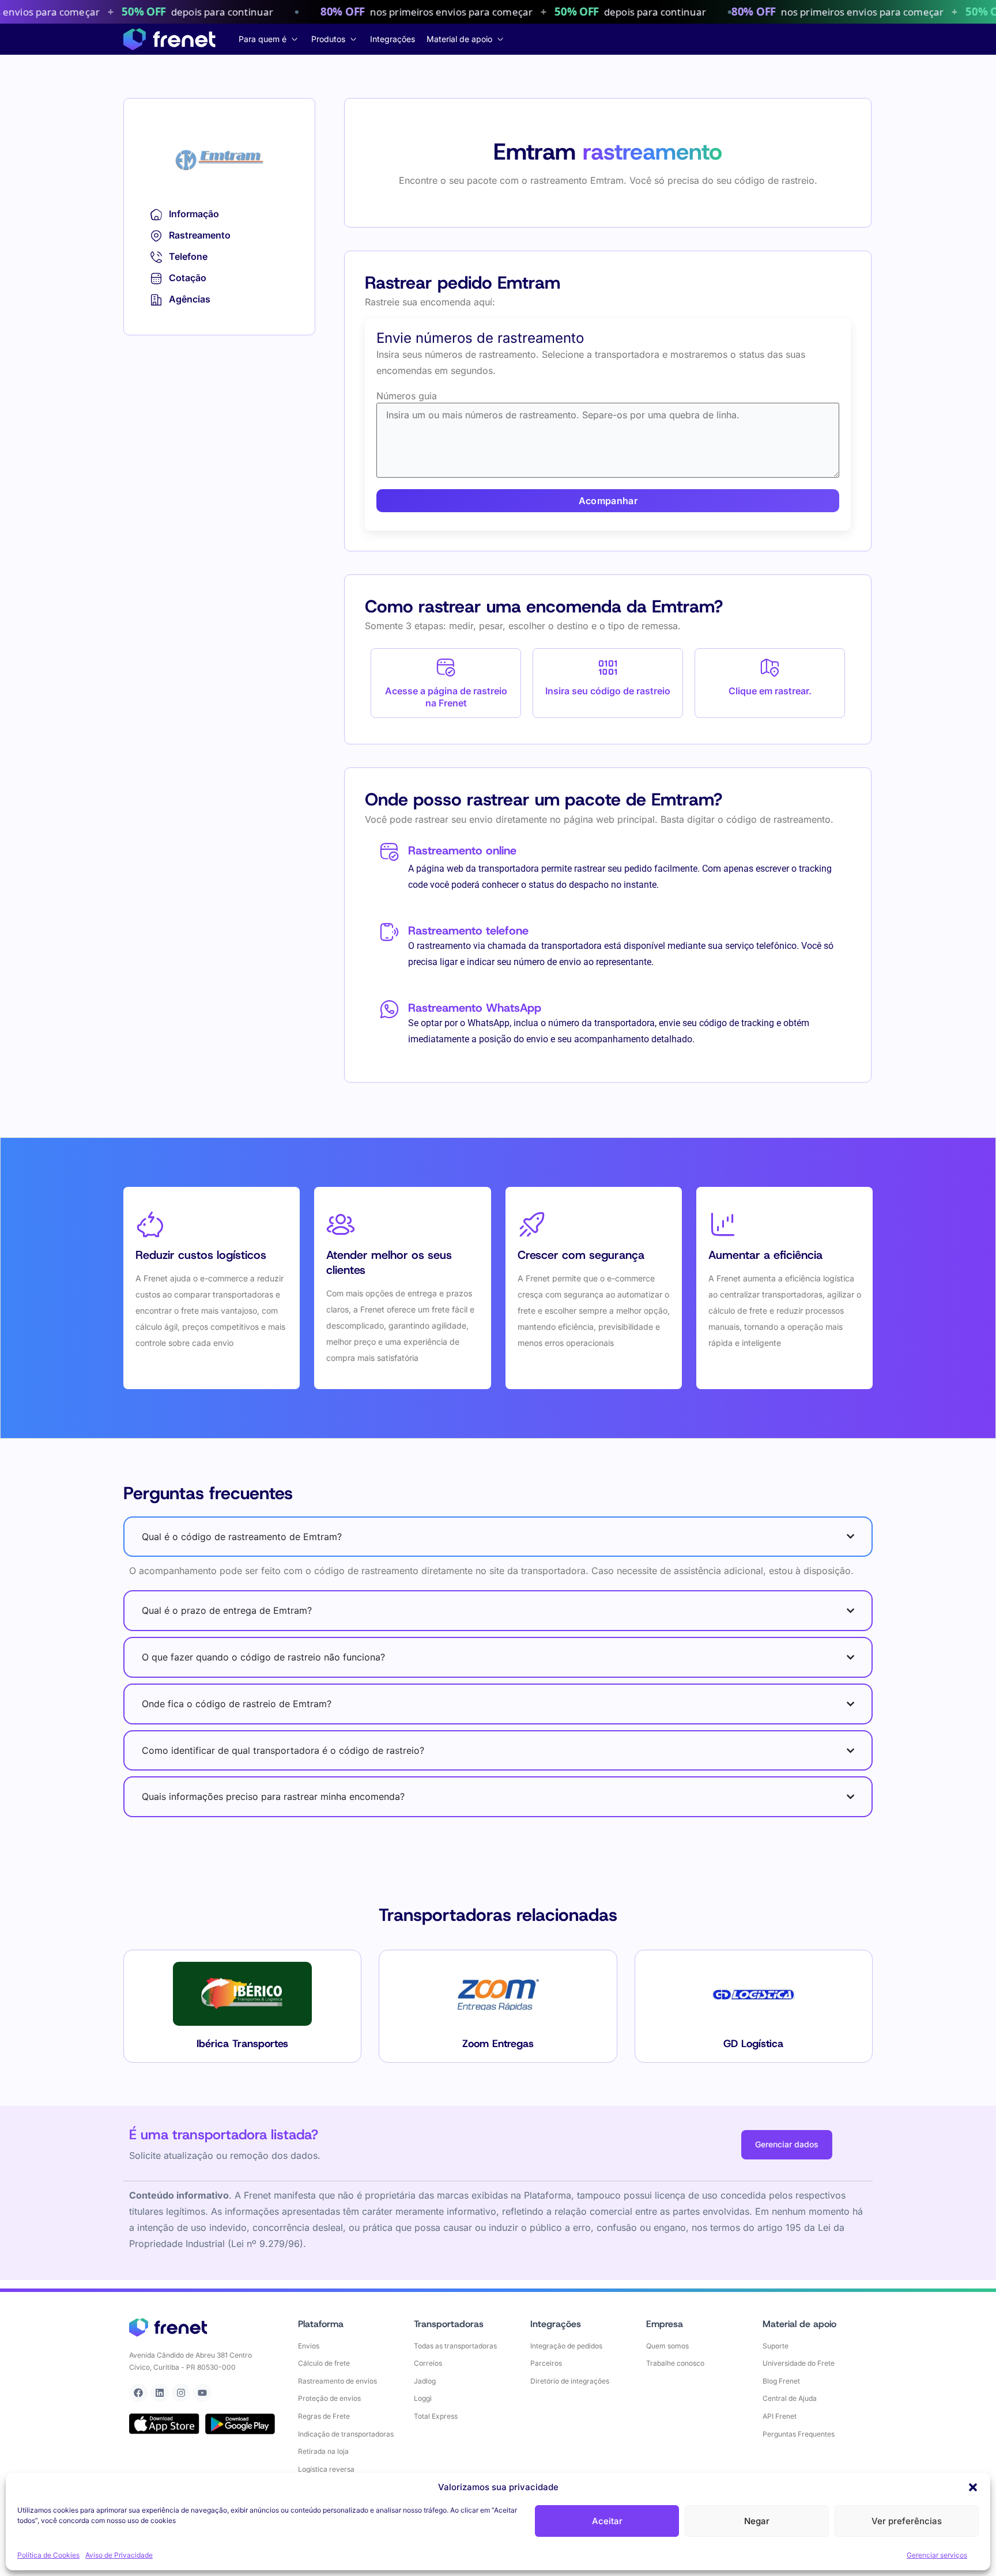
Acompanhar (608, 501)
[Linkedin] (160, 2393)
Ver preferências (907, 2521)
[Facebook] (138, 2393)
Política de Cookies (48, 2555)
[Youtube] (202, 2393)
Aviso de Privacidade (119, 2555)
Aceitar (607, 2521)
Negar (757, 2521)
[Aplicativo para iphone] (164, 2424)
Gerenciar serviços (937, 2555)
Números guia (407, 396)
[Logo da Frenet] (169, 39)
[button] (973, 2487)
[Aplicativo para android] (240, 2424)
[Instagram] (181, 2393)
